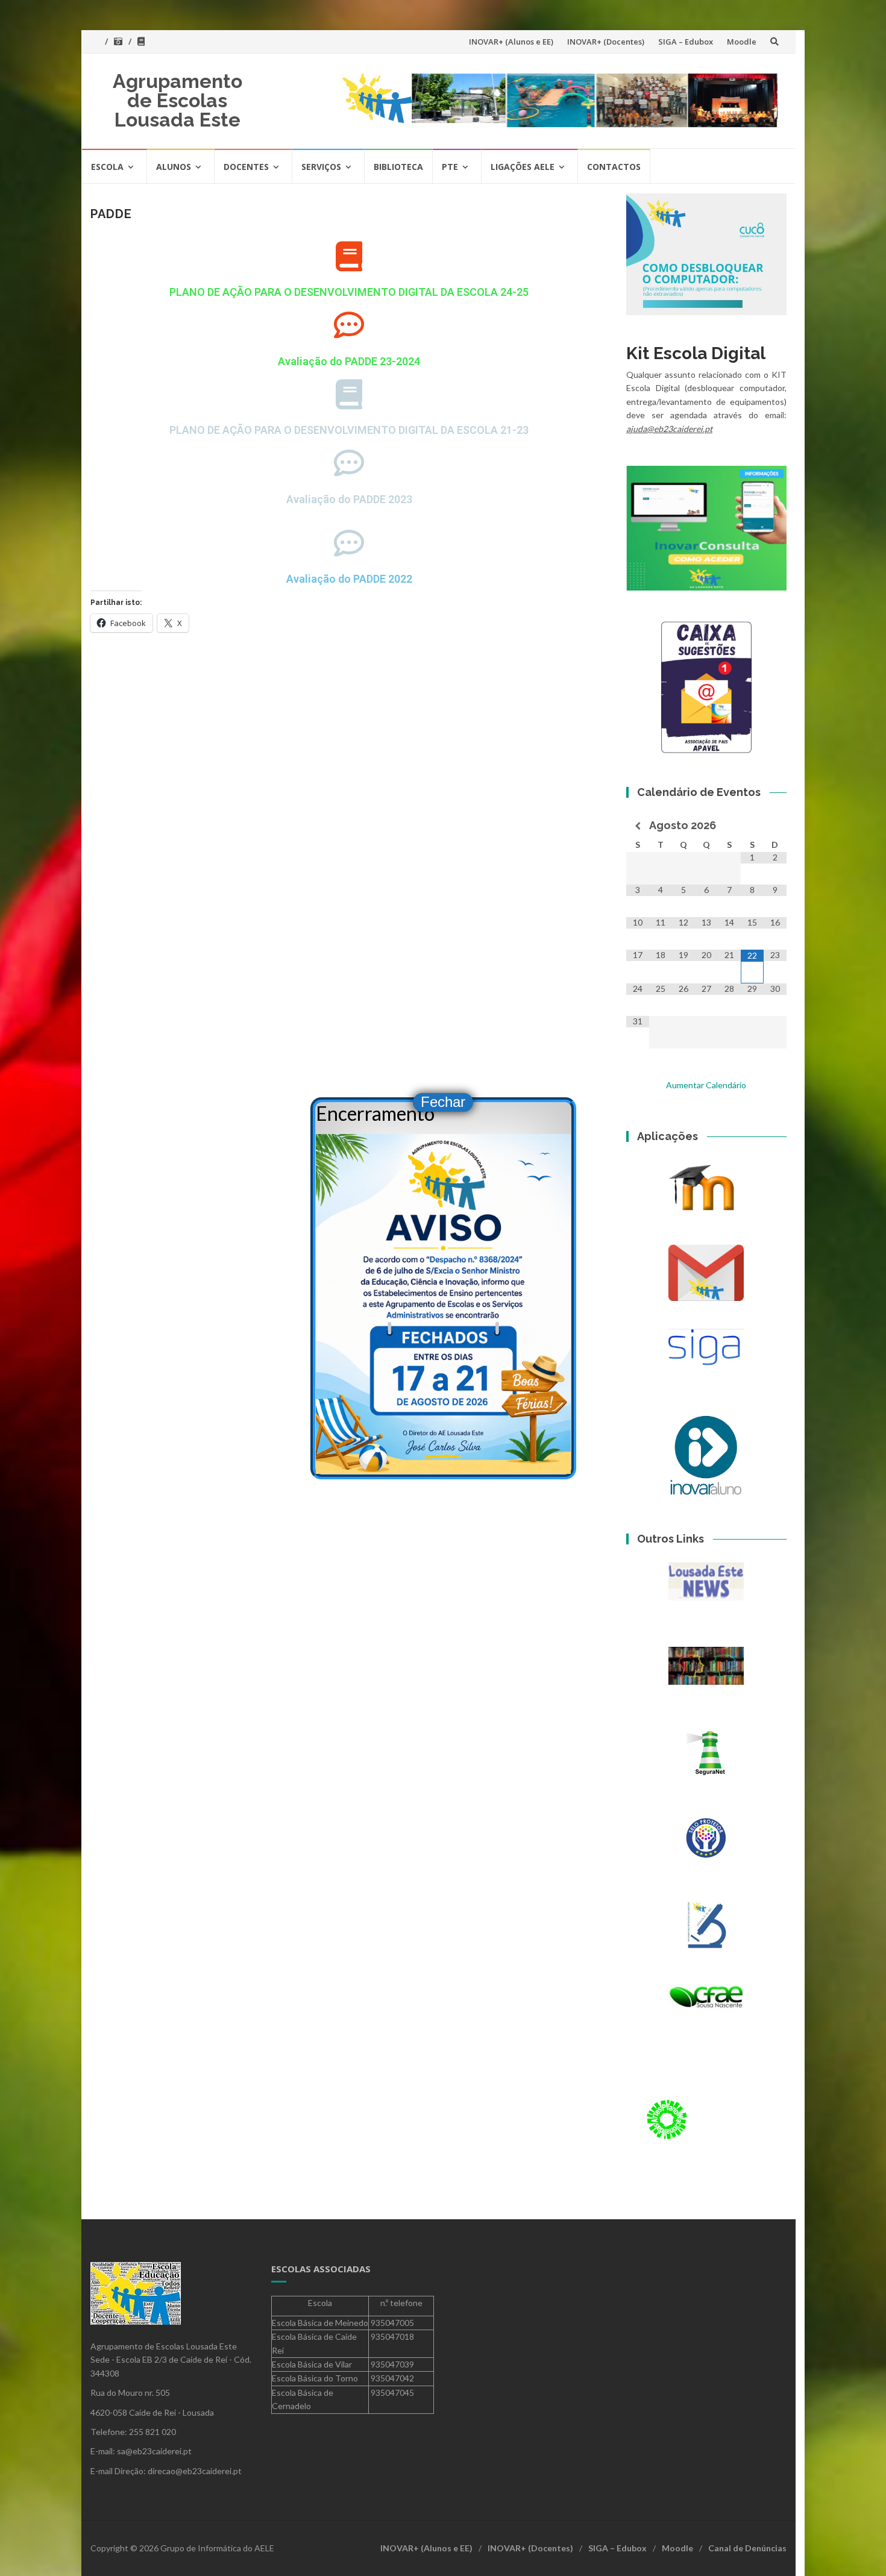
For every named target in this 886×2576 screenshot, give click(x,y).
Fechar (443, 1102)
